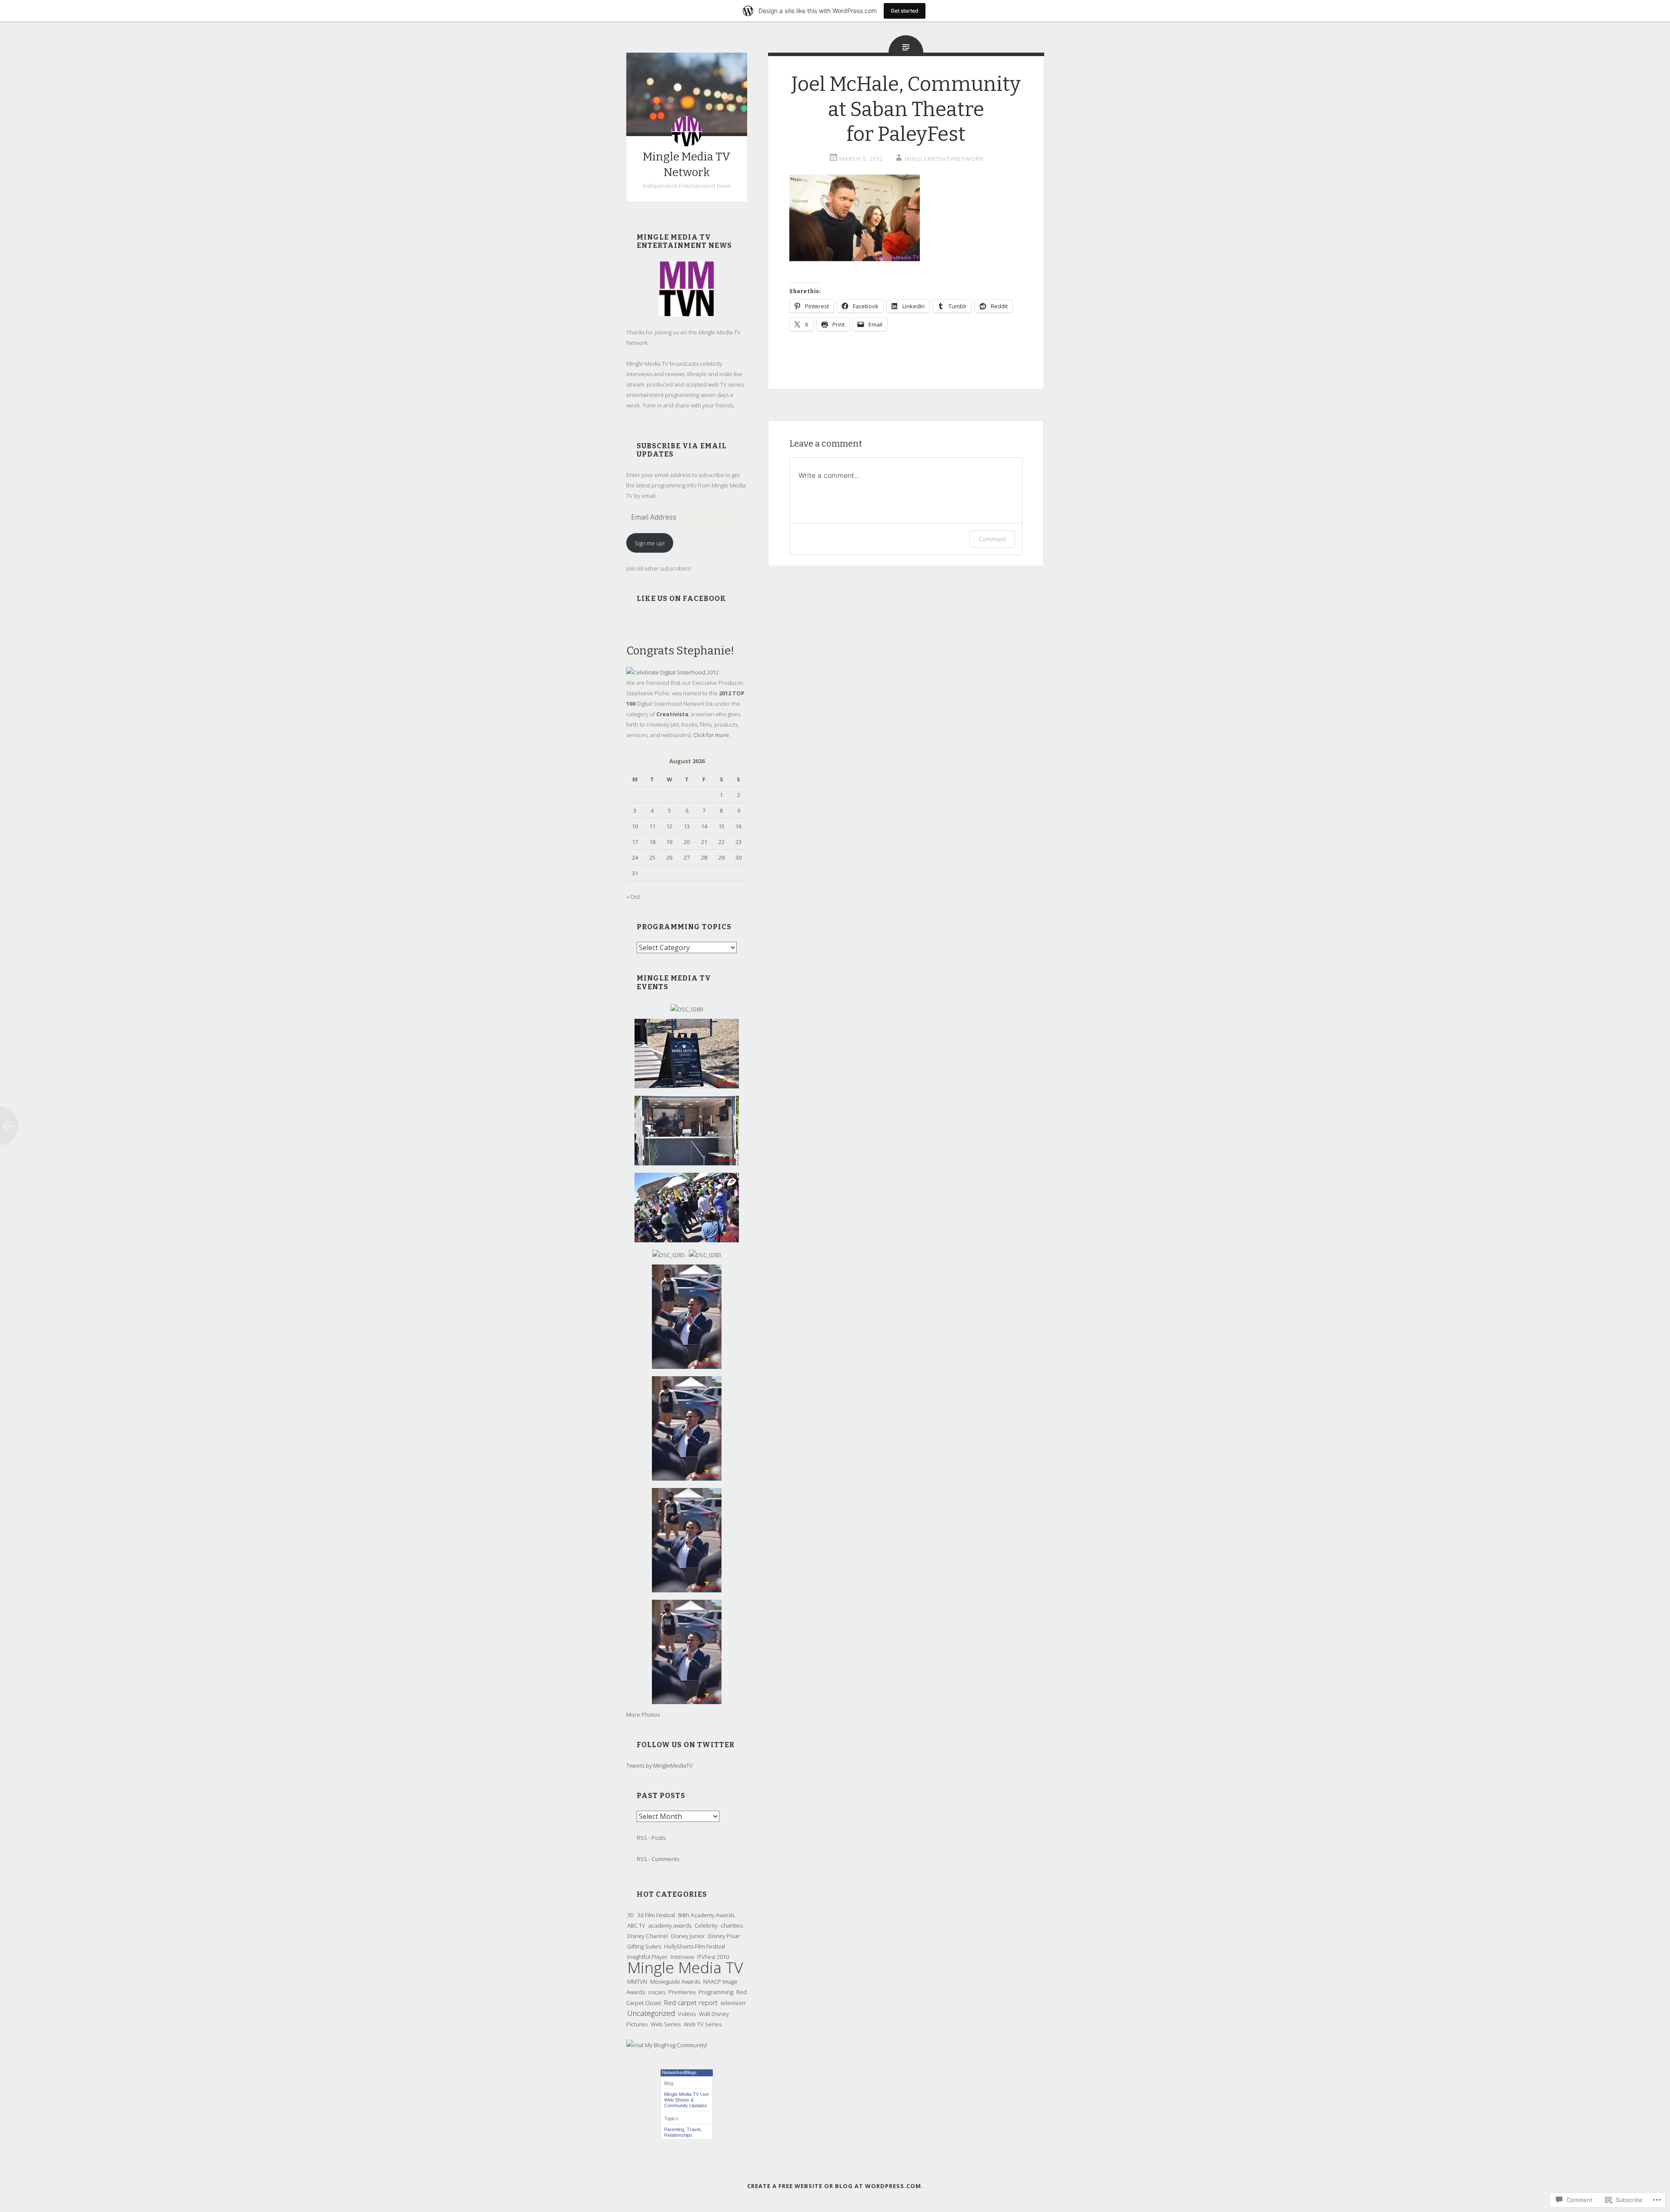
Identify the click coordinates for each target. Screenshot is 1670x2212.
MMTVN (637, 1982)
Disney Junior (688, 1936)
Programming (716, 1992)
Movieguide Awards (675, 1982)
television (733, 2003)
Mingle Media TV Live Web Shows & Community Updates (686, 2100)
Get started (905, 11)
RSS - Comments (658, 1859)
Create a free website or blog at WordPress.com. (835, 2186)
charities (732, 1925)
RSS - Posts (651, 1838)
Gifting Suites (644, 1946)
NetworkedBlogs (679, 2072)
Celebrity (706, 1925)
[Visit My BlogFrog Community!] (667, 2045)
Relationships (678, 2135)
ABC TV (636, 1925)
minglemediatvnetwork (944, 159)
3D (631, 1915)
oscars (657, 1992)
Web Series (666, 2024)
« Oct (633, 897)
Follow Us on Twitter (686, 1745)
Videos (687, 2014)
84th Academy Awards (706, 1915)
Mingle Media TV (685, 1967)
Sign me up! (650, 543)
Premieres (682, 1992)
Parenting (674, 2129)
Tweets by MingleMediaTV (660, 1765)
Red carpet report (691, 2002)
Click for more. (712, 735)
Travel (693, 2129)
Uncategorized (651, 2013)
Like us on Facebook (681, 599)
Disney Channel (648, 1936)
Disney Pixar (724, 1936)
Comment (992, 539)
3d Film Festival (656, 1915)
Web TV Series (703, 2024)
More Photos (643, 1715)
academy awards (670, 1925)
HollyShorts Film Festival (695, 1946)
